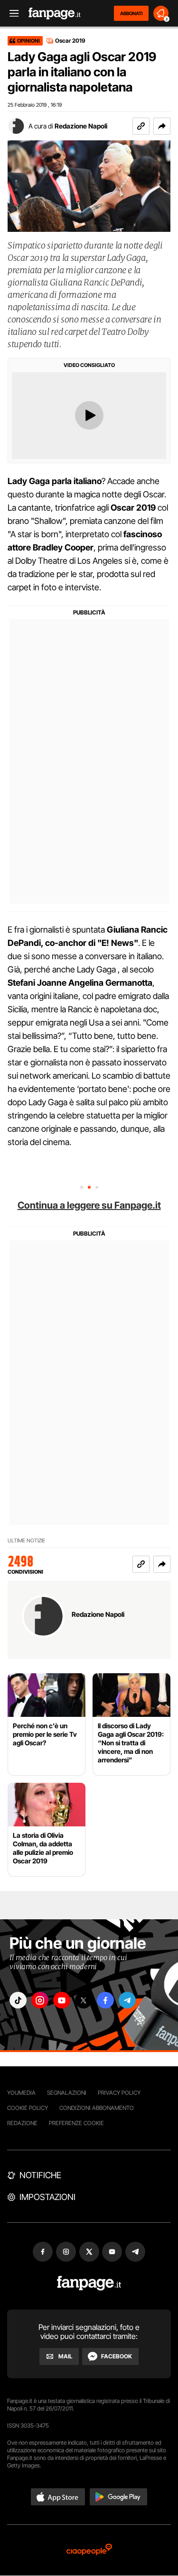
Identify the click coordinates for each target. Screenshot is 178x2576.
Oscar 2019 (70, 41)
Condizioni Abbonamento (97, 2108)
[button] (162, 126)
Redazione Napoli (81, 126)
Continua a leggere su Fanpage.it (89, 1205)
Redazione (22, 2123)
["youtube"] (62, 2000)
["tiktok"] (18, 2000)
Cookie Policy (28, 2108)
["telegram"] (127, 2000)
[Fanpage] (89, 2283)
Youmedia (21, 2093)
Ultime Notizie (26, 1541)
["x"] (84, 2000)
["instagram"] (40, 2000)
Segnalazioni (67, 2093)
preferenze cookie (76, 2123)
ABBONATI (131, 13)
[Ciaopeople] (89, 2550)
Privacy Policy (119, 2093)
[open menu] (11, 14)
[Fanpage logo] (55, 14)
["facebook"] (105, 2000)
